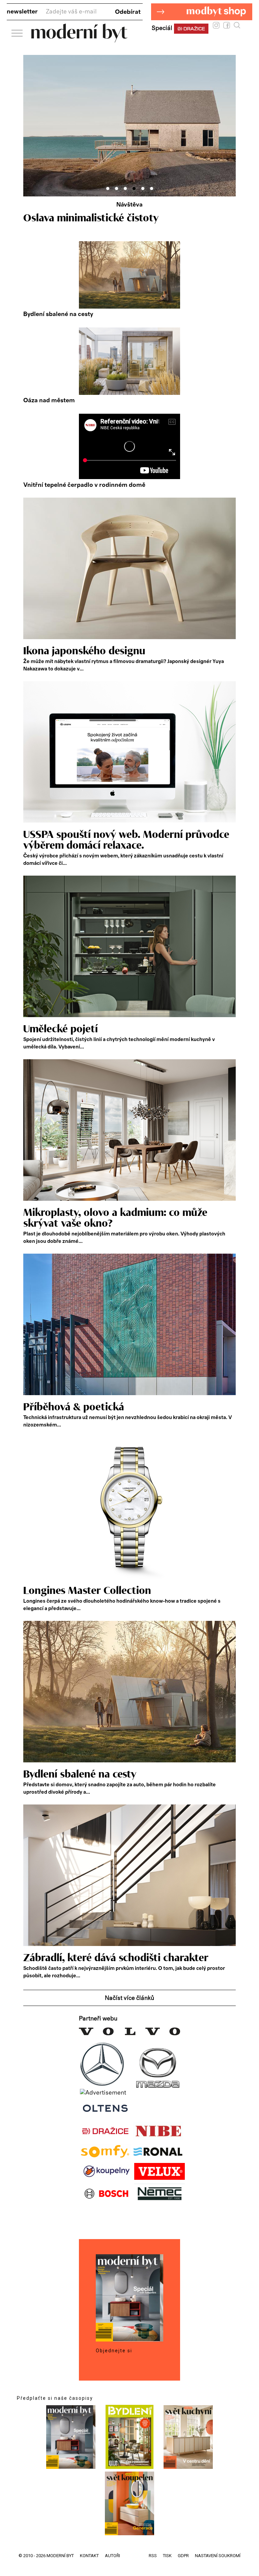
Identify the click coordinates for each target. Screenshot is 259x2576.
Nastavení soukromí (218, 2556)
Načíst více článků (129, 1998)
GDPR (183, 2556)
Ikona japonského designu (84, 651)
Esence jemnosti (61, 218)
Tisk (167, 2556)
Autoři (112, 2556)
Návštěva (129, 205)
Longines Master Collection (87, 1591)
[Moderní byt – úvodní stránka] (79, 40)
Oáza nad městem (49, 401)
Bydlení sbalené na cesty (58, 314)
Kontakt (89, 2556)
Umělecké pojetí (61, 1029)
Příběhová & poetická (74, 1407)
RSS (153, 2556)
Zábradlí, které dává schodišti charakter (116, 1958)
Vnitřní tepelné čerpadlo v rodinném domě (84, 485)
